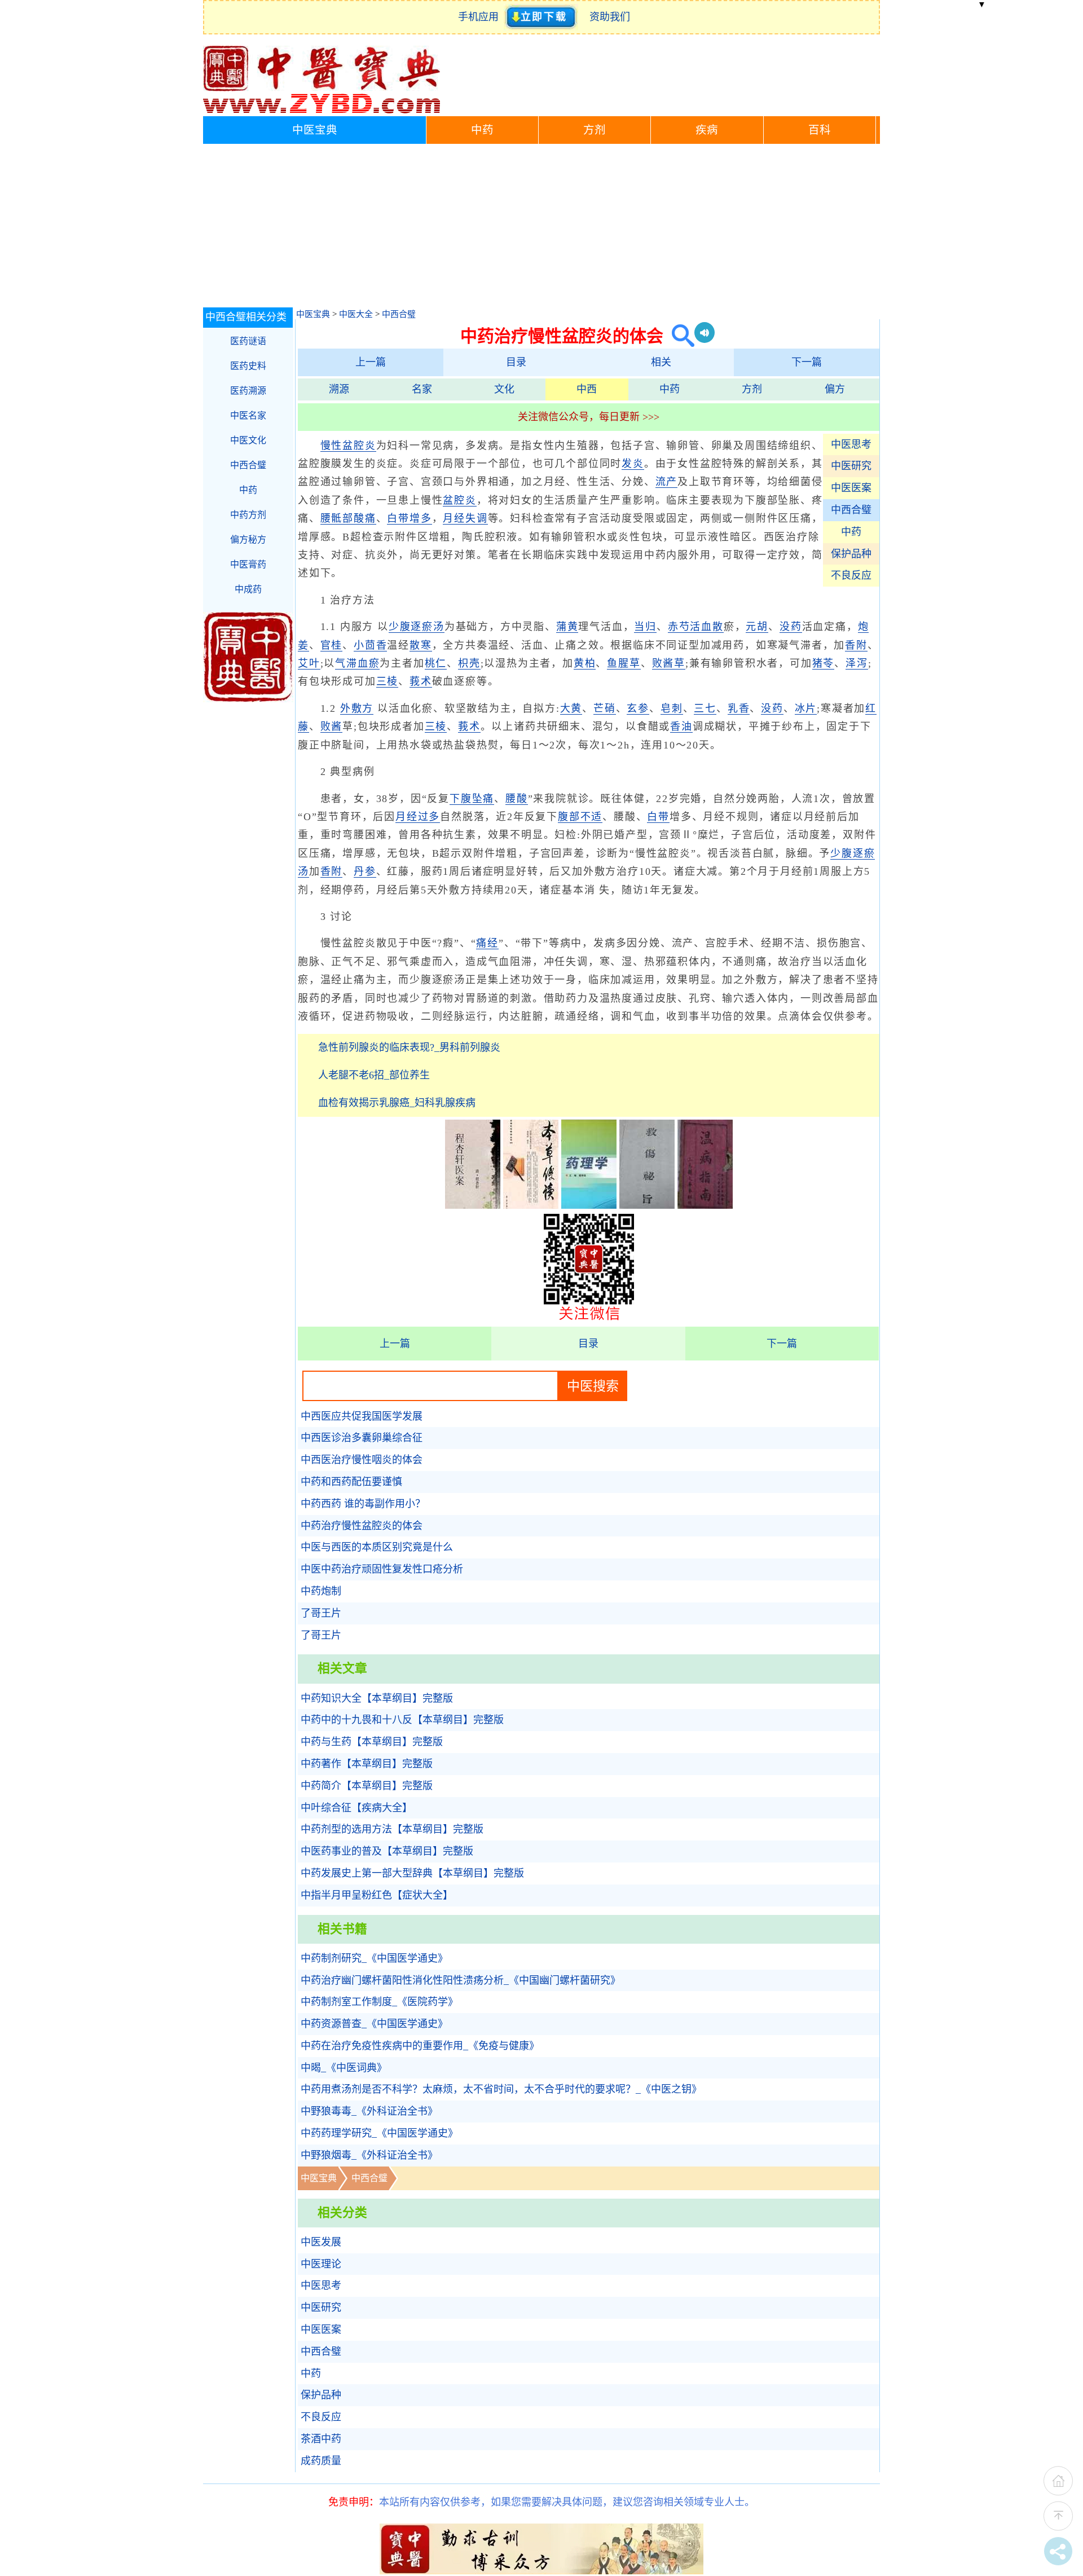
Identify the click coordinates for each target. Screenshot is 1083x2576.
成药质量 (321, 2461)
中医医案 (851, 488)
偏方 (835, 389)
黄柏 (585, 663)
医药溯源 (248, 391)
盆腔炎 (459, 500)
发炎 (633, 464)
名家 (422, 389)
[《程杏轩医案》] (473, 1205)
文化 (504, 389)
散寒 (421, 645)
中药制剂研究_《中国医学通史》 (374, 1958)
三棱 (388, 681)
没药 (791, 627)
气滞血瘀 (357, 663)
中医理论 (321, 2264)
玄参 (638, 708)
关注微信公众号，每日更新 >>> (589, 417)
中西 (587, 389)
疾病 (707, 130)
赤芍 (679, 627)
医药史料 (248, 366)
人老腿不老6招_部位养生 (374, 1075)
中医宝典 (315, 130)
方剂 (595, 130)
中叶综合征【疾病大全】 (356, 1808)
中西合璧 (399, 314)
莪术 (421, 681)
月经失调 (465, 518)
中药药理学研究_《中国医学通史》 (379, 2133)
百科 (820, 130)
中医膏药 (248, 564)
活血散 (706, 627)
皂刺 (672, 708)
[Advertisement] (541, 228)
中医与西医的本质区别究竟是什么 (377, 1547)
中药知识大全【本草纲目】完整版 (377, 1698)
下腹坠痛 (472, 799)
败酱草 (669, 663)
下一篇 (807, 362)
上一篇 (371, 362)
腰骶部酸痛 (348, 518)
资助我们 (610, 17)
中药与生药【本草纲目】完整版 (372, 1742)
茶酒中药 (321, 2439)
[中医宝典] (322, 111)
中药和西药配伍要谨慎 (351, 1482)
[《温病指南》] (705, 1205)
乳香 (739, 708)
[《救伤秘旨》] (647, 1205)
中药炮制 (321, 1591)
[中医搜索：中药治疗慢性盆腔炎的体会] (679, 336)
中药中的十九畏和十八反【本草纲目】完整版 (402, 1720)
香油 (681, 726)
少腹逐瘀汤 (417, 627)
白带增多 (409, 518)
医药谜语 (248, 341)
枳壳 (469, 663)
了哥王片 (321, 1613)
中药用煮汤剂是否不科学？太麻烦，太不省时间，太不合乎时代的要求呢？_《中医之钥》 (501, 2089)
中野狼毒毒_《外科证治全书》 (369, 2111)
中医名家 (248, 415)
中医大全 (356, 314)
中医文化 (248, 440)
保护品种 (851, 554)
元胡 (757, 627)
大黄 (571, 708)
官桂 (332, 645)
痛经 (487, 943)
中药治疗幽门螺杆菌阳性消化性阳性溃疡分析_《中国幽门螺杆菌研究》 (461, 1980)
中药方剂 (248, 515)
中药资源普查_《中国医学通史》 (374, 2024)
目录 (516, 362)
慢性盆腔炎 (348, 446)
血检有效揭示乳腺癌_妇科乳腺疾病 (397, 1103)
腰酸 (517, 799)
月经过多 (418, 817)
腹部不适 (580, 817)
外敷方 (357, 708)
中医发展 (321, 2242)
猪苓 (824, 663)
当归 (645, 627)
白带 (658, 817)
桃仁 (436, 663)
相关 (661, 362)
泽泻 (857, 663)
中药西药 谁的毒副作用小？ (363, 1504)
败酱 (332, 726)
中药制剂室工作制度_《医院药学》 (379, 2002)
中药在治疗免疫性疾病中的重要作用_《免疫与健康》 (420, 2046)
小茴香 (370, 645)
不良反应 (851, 575)
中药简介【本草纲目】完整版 (367, 1786)
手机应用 (481, 17)
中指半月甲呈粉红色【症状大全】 (377, 1895)
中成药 (248, 589)
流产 (667, 482)
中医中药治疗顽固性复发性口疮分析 (382, 1569)
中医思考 (851, 444)
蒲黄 (567, 627)
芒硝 (605, 708)
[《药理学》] (589, 1205)
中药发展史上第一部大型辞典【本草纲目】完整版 (412, 1873)
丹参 (365, 871)
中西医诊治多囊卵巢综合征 (362, 1438)
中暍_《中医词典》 (344, 2068)
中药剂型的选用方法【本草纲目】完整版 (392, 1829)
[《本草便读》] (531, 1205)
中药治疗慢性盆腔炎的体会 (362, 1526)
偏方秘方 (248, 540)
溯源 (339, 389)
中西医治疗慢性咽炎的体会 (362, 1460)
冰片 (806, 708)
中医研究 (851, 466)
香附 (856, 645)
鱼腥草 (624, 663)
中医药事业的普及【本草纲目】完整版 (387, 1851)
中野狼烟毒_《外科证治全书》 (369, 2155)
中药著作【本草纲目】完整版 (367, 1764)
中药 (482, 130)
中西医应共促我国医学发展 (362, 1416)
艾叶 (309, 663)
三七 (705, 708)
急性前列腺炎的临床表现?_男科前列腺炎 (409, 1047)
